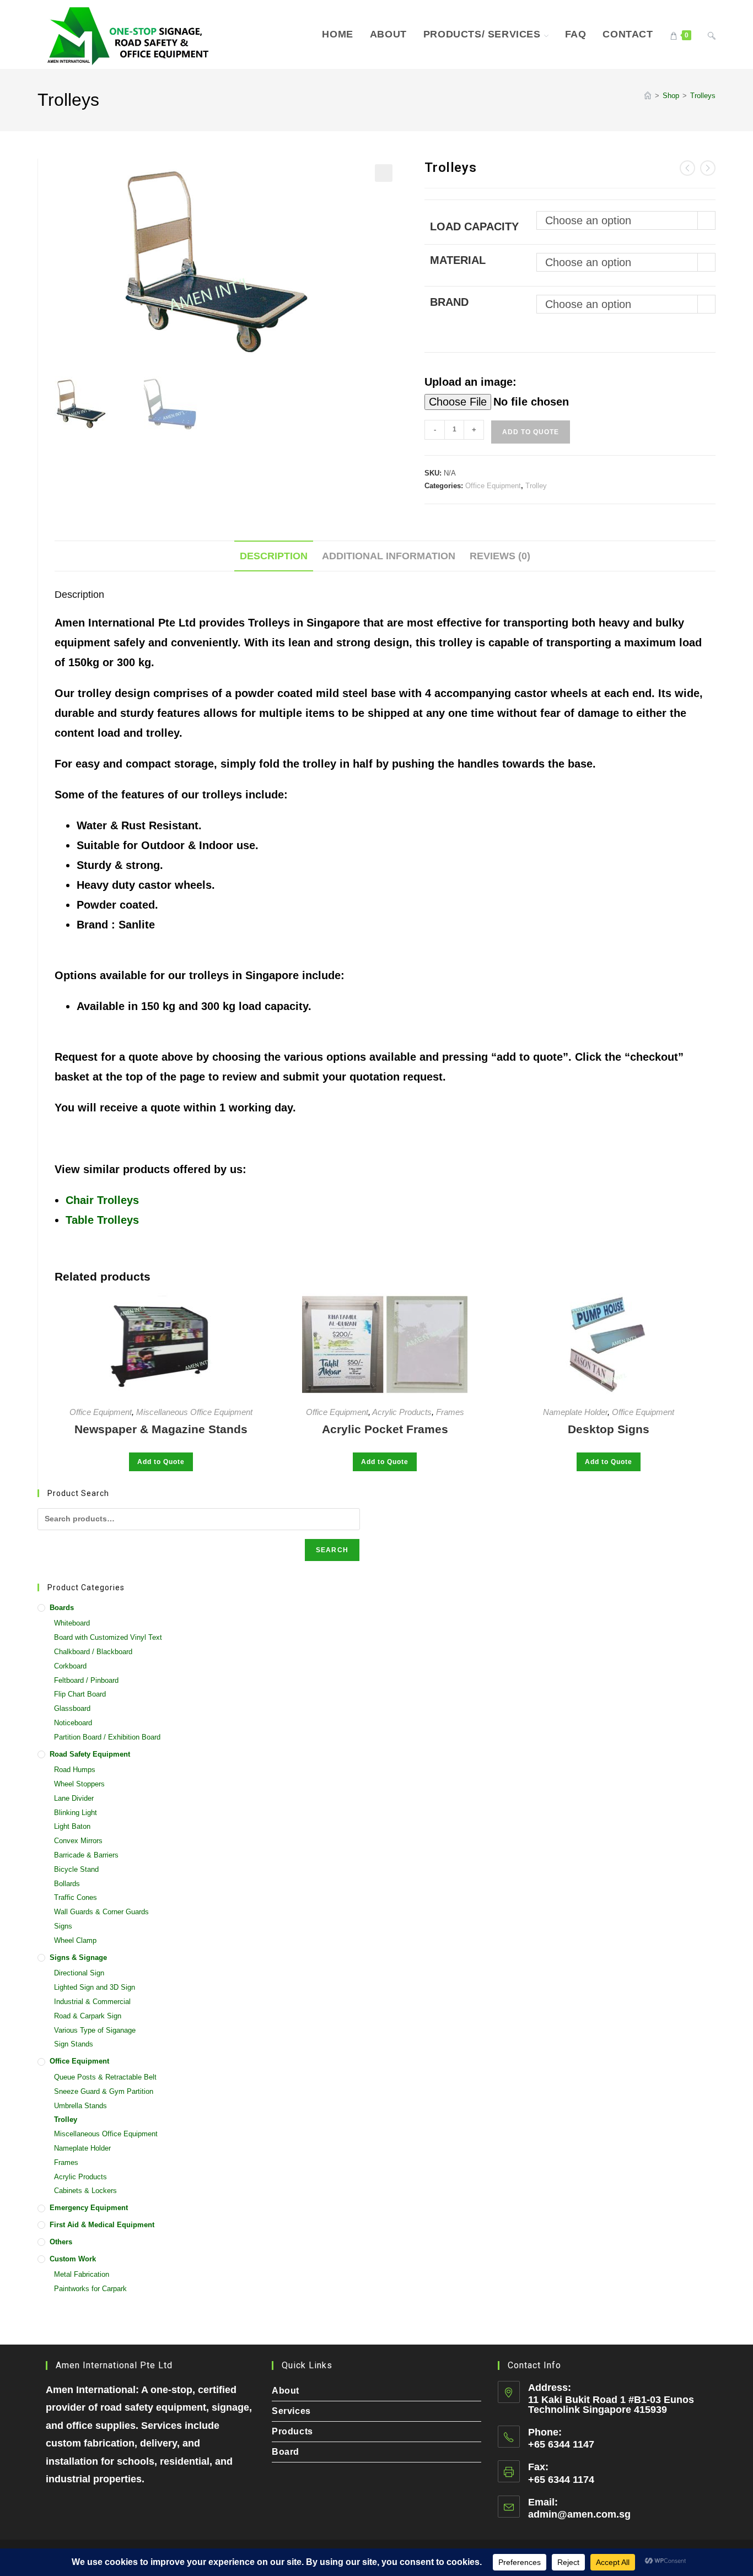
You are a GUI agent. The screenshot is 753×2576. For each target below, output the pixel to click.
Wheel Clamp (75, 1940)
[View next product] (708, 168)
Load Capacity (474, 226)
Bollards (67, 1884)
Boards (62, 1608)
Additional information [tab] (389, 556)
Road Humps (75, 1770)
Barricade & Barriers (86, 1855)
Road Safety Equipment (90, 1754)
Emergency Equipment (89, 2208)
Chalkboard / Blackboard (93, 1652)
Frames (450, 1412)
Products (292, 2431)
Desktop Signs (609, 1429)
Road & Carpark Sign (88, 2016)
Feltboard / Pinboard (86, 1680)
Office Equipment (493, 486)
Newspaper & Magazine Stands (161, 1429)
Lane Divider (74, 1798)
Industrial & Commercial (92, 2002)
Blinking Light (76, 1813)
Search (332, 1550)
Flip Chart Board (80, 1694)
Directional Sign (79, 1973)
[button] (384, 173)
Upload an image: (470, 382)
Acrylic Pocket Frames (385, 1429)
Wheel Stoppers (79, 1784)
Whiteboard (72, 1623)
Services (291, 2411)
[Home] (648, 96)
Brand (449, 302)
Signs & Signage (78, 1957)
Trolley (536, 486)
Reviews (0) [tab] (500, 556)
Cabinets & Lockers (85, 2191)
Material (458, 260)
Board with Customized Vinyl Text (108, 1637)
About (286, 2391)
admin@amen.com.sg (579, 2514)
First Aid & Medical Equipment (102, 2225)
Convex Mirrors (78, 1841)
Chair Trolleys (102, 1200)
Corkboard (70, 1666)
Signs (63, 1926)
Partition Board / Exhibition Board (107, 1737)
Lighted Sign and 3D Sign (95, 1987)
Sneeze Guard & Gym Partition (104, 2091)
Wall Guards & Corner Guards (101, 1912)
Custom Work (73, 2259)
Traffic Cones (76, 1897)
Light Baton (72, 1826)
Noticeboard (73, 1723)
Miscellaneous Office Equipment (194, 1412)
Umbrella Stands (80, 2106)
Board (286, 2452)
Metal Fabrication (82, 2274)
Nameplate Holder (575, 1412)
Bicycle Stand (76, 1869)
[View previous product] (687, 168)
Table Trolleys (102, 1220)
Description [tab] (274, 556)
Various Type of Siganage (95, 2030)
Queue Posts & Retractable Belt (105, 2077)
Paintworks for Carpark (90, 2289)
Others (61, 2242)
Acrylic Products (402, 1412)
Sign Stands (74, 2044)
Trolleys (703, 96)
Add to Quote (531, 432)
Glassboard (72, 1708)
